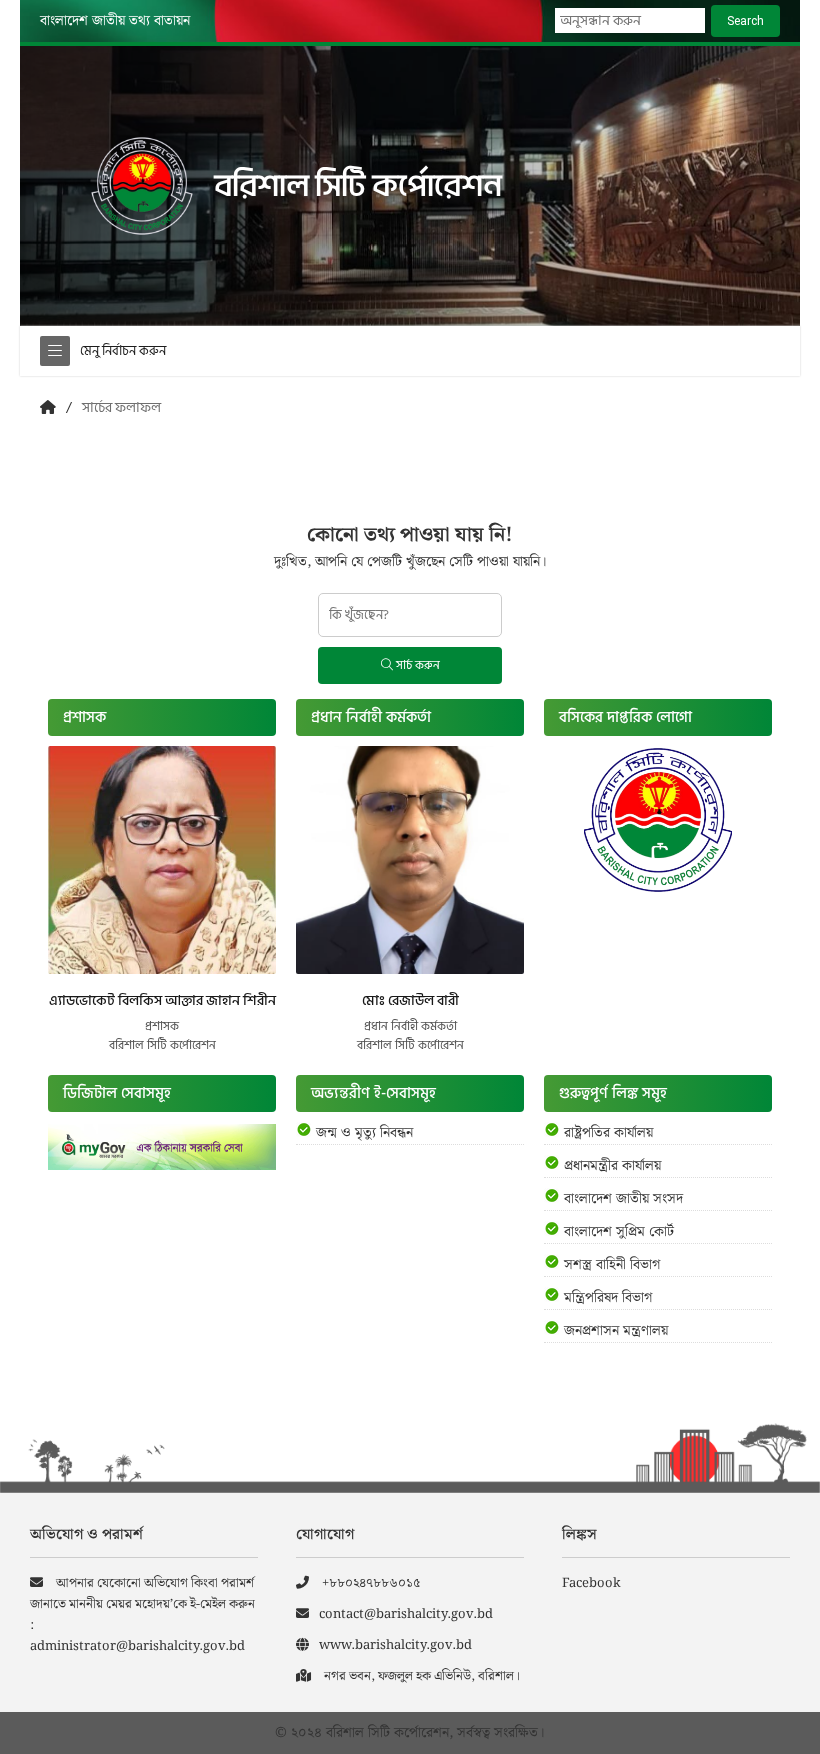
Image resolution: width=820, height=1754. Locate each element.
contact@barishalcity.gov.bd (406, 1614)
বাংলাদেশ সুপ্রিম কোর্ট (619, 1232)
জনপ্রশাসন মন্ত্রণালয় (616, 1331)
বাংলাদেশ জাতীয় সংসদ (623, 1199)
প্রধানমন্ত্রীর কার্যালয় (612, 1166)
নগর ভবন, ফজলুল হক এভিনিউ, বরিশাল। (420, 1676)
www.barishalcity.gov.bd (395, 1645)
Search (745, 21)
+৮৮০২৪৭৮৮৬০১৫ (370, 1583)
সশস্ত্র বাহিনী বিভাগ (612, 1265)
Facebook (591, 1583)
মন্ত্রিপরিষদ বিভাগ (608, 1298)
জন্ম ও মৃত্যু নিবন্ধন (364, 1133)
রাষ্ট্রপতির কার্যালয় (608, 1133)
